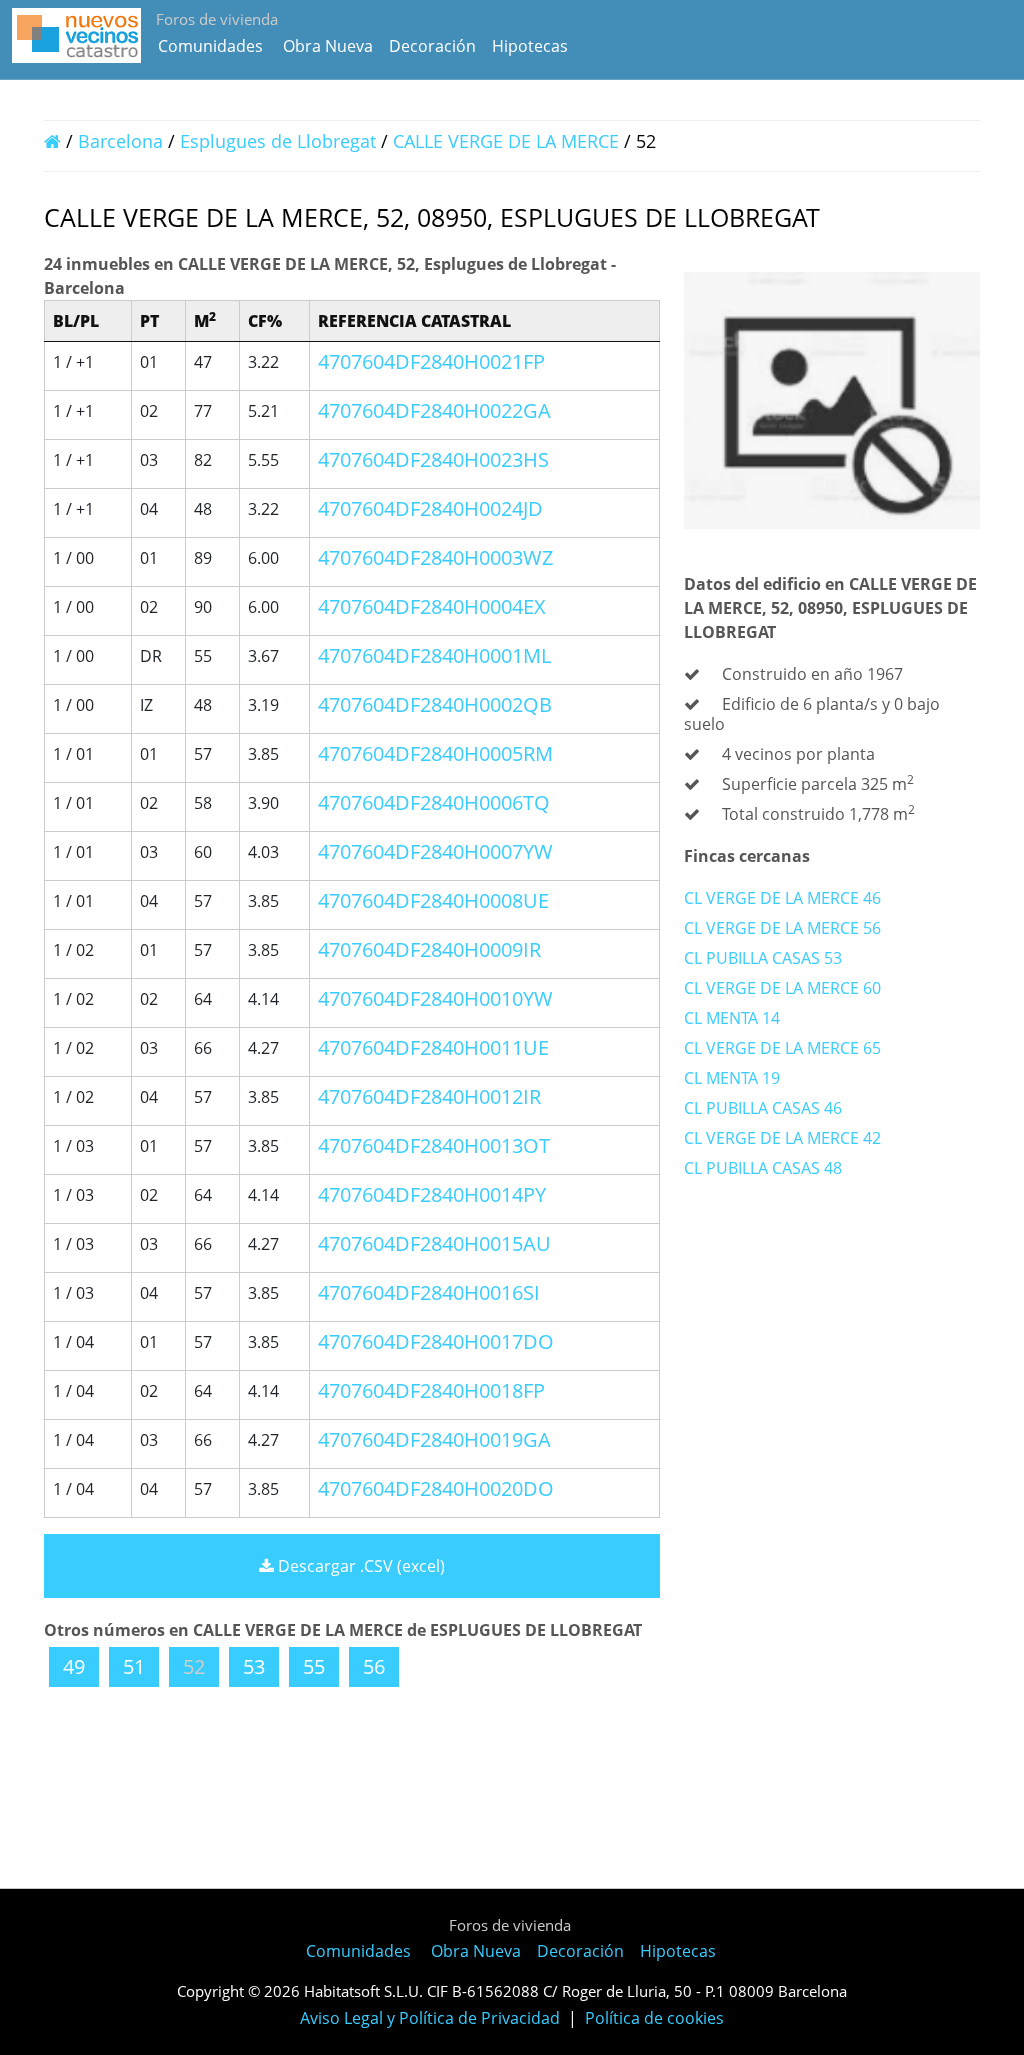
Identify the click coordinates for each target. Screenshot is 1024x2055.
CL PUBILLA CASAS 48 (763, 1168)
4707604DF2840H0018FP (431, 1390)
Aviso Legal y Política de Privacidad (430, 2018)
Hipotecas (530, 46)
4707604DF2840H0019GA (434, 1439)
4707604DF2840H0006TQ (434, 802)
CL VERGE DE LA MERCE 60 (782, 988)
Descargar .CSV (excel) (359, 1566)
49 (74, 1666)
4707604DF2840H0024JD (430, 508)
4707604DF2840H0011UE (433, 1047)
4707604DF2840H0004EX (432, 606)
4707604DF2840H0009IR (429, 949)
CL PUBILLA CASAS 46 (763, 1108)
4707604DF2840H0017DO (436, 1341)
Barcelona (120, 141)
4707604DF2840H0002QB (435, 704)
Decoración (432, 46)
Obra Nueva (328, 46)
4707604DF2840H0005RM (435, 753)
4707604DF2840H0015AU (434, 1243)
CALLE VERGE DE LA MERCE (508, 141)
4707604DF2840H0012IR (429, 1096)
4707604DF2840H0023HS (433, 459)
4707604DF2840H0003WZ (435, 557)
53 (254, 1666)
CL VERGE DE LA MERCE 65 (782, 1048)
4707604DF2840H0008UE (433, 900)
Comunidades (210, 46)
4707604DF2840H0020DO (436, 1488)
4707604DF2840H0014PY (432, 1194)
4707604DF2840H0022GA (434, 410)
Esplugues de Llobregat (278, 141)
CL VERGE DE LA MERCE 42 (782, 1138)
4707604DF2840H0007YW (435, 851)
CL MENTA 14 (732, 1018)
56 (374, 1666)
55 (314, 1666)
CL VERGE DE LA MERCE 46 (782, 898)
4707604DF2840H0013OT (434, 1145)
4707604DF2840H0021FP (431, 361)
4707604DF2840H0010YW (435, 998)
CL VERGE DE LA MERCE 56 (782, 928)
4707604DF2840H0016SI (429, 1292)
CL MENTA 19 (732, 1078)
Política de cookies (654, 2018)
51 (134, 1666)
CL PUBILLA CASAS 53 (763, 958)
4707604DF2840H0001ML (434, 655)
